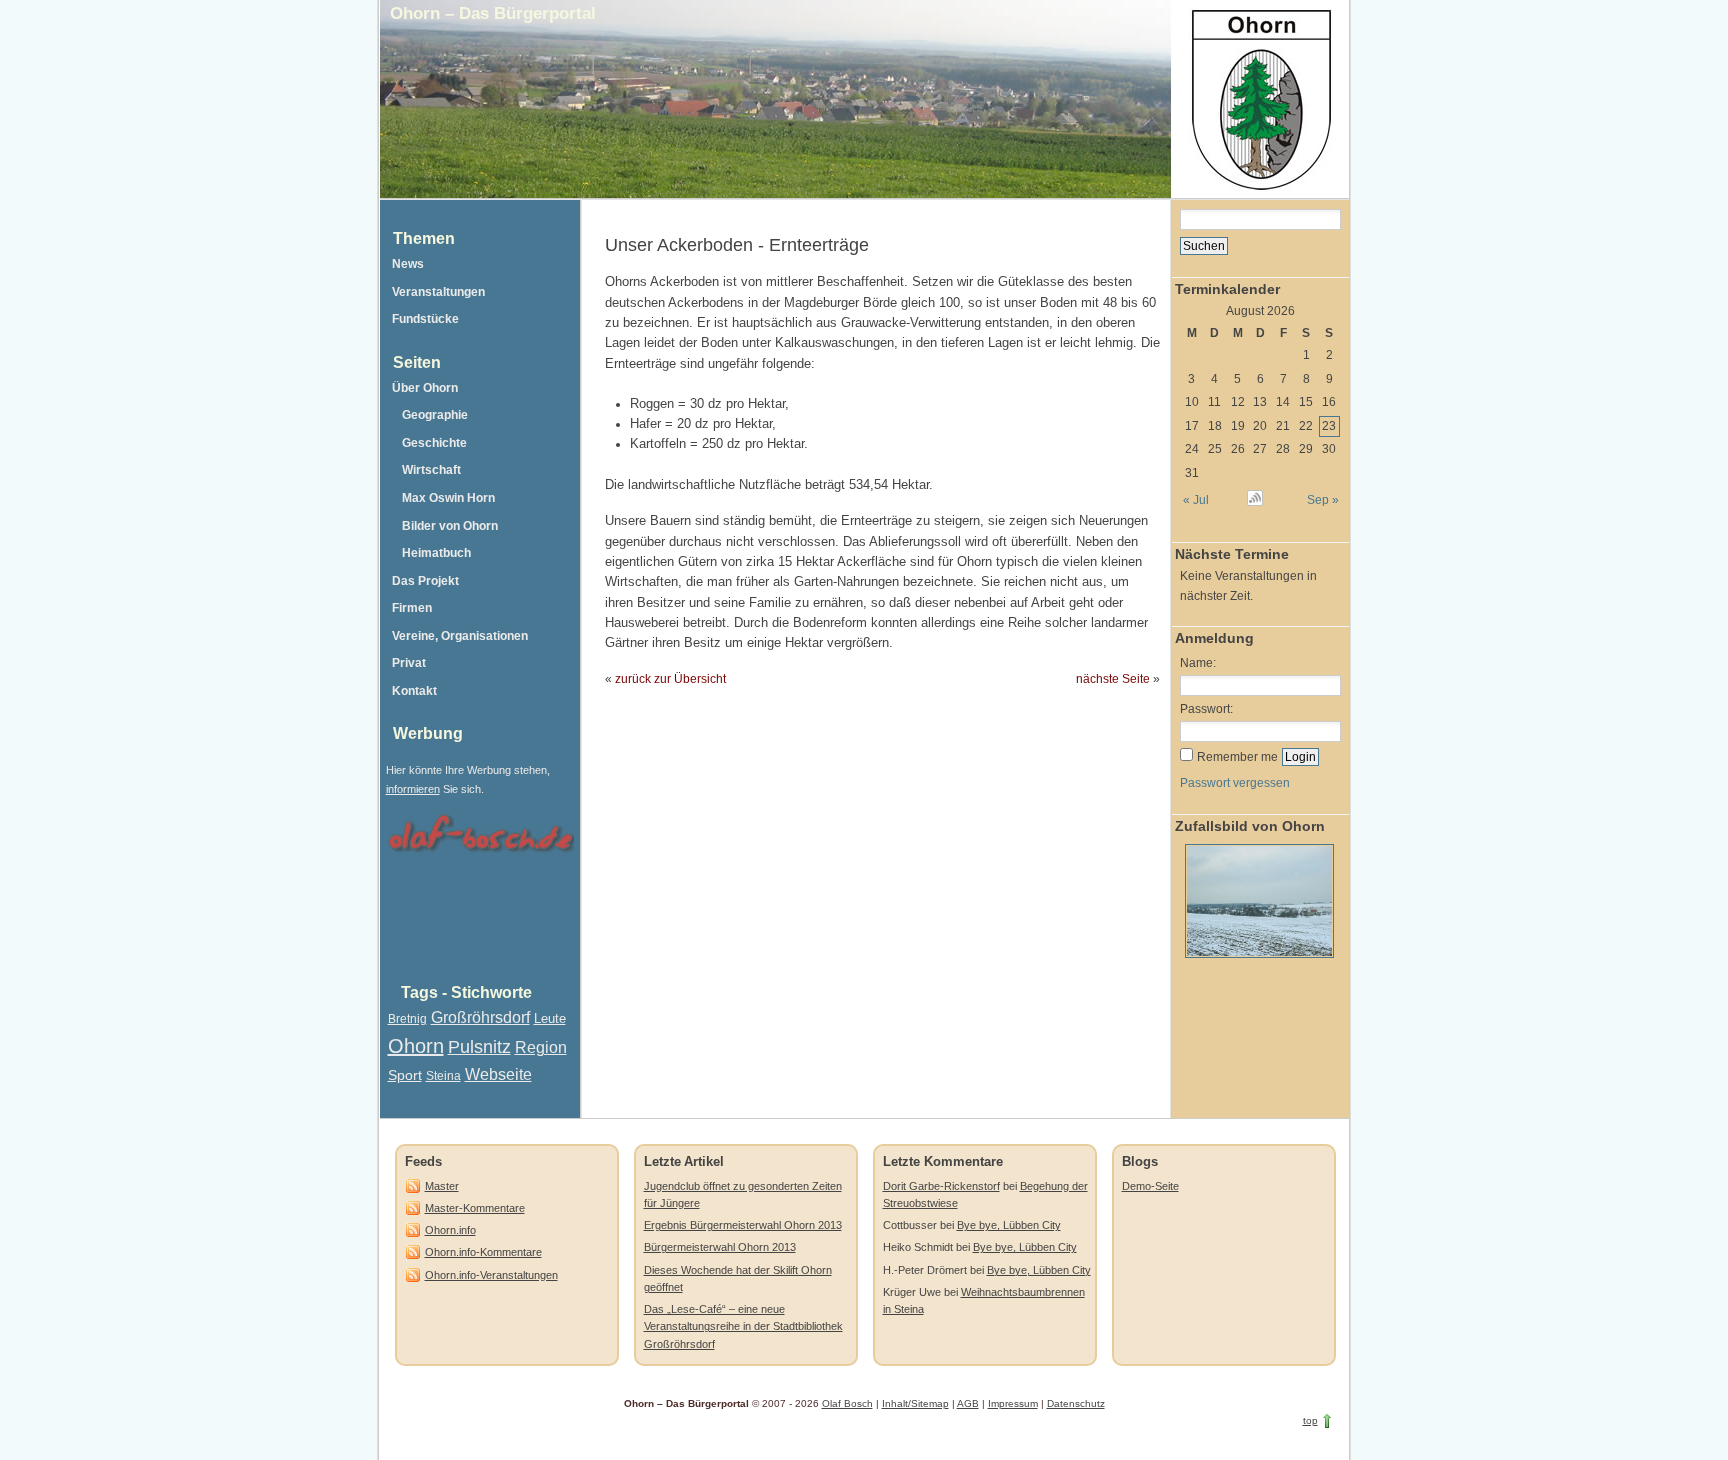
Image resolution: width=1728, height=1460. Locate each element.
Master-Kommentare (475, 1208)
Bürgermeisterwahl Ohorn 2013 (720, 1247)
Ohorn (416, 1046)
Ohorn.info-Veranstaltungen (491, 1275)
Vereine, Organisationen (460, 636)
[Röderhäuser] (1257, 963)
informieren (413, 789)
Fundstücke (425, 319)
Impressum (1013, 1403)
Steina (443, 1076)
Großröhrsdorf (480, 1017)
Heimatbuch (436, 553)
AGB (968, 1403)
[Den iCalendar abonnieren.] (1254, 501)
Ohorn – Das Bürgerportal (493, 13)
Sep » (1322, 500)
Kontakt (414, 691)
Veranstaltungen (438, 292)
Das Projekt (425, 581)
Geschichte (434, 443)
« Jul (1196, 500)
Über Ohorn (425, 388)
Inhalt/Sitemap (915, 1403)
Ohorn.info (450, 1230)
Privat (409, 663)
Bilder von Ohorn (450, 526)
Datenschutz (1076, 1403)
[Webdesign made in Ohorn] (480, 855)
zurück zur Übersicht (670, 679)
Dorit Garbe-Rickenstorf (941, 1186)
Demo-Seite (1150, 1186)
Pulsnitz (479, 1047)
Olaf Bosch (847, 1403)
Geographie (435, 415)
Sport (405, 1075)
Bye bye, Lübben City (1009, 1225)
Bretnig (407, 1019)
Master (442, 1186)
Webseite (498, 1074)
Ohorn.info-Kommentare (483, 1252)
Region (541, 1047)
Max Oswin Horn (448, 498)
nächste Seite (1113, 679)
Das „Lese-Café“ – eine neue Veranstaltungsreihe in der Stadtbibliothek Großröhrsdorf (743, 1326)
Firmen (412, 608)
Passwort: (1206, 709)
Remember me (1237, 757)
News (408, 264)
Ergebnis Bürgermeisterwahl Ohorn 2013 (743, 1225)
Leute (550, 1018)
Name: (1198, 663)
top (1310, 1420)
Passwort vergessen (1235, 783)
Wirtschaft (431, 470)
